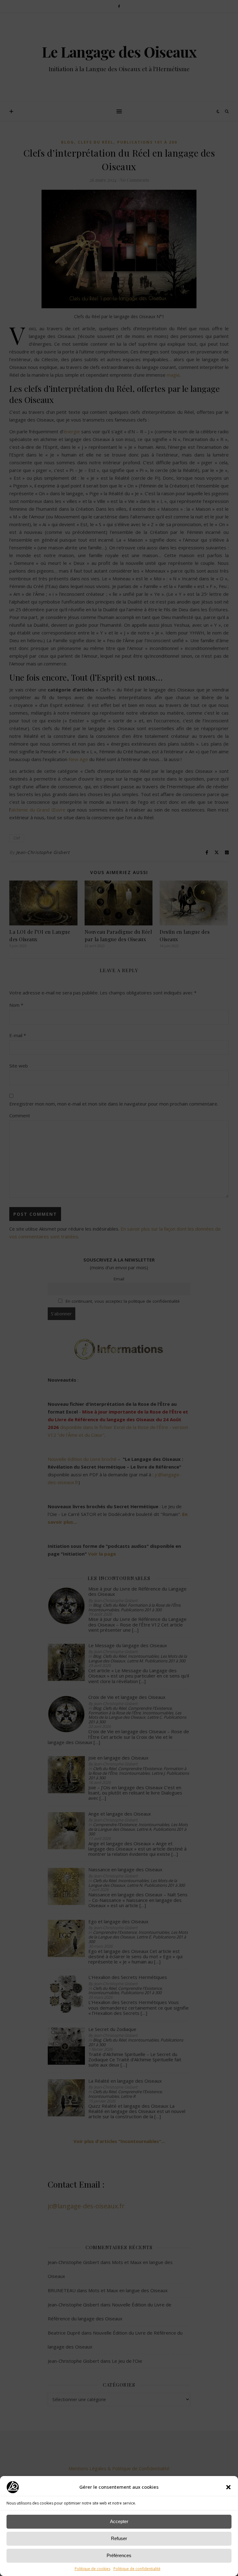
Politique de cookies (93, 2569)
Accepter (119, 2521)
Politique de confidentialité (137, 2569)
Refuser (119, 2538)
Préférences (119, 2555)
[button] (228, 2487)
